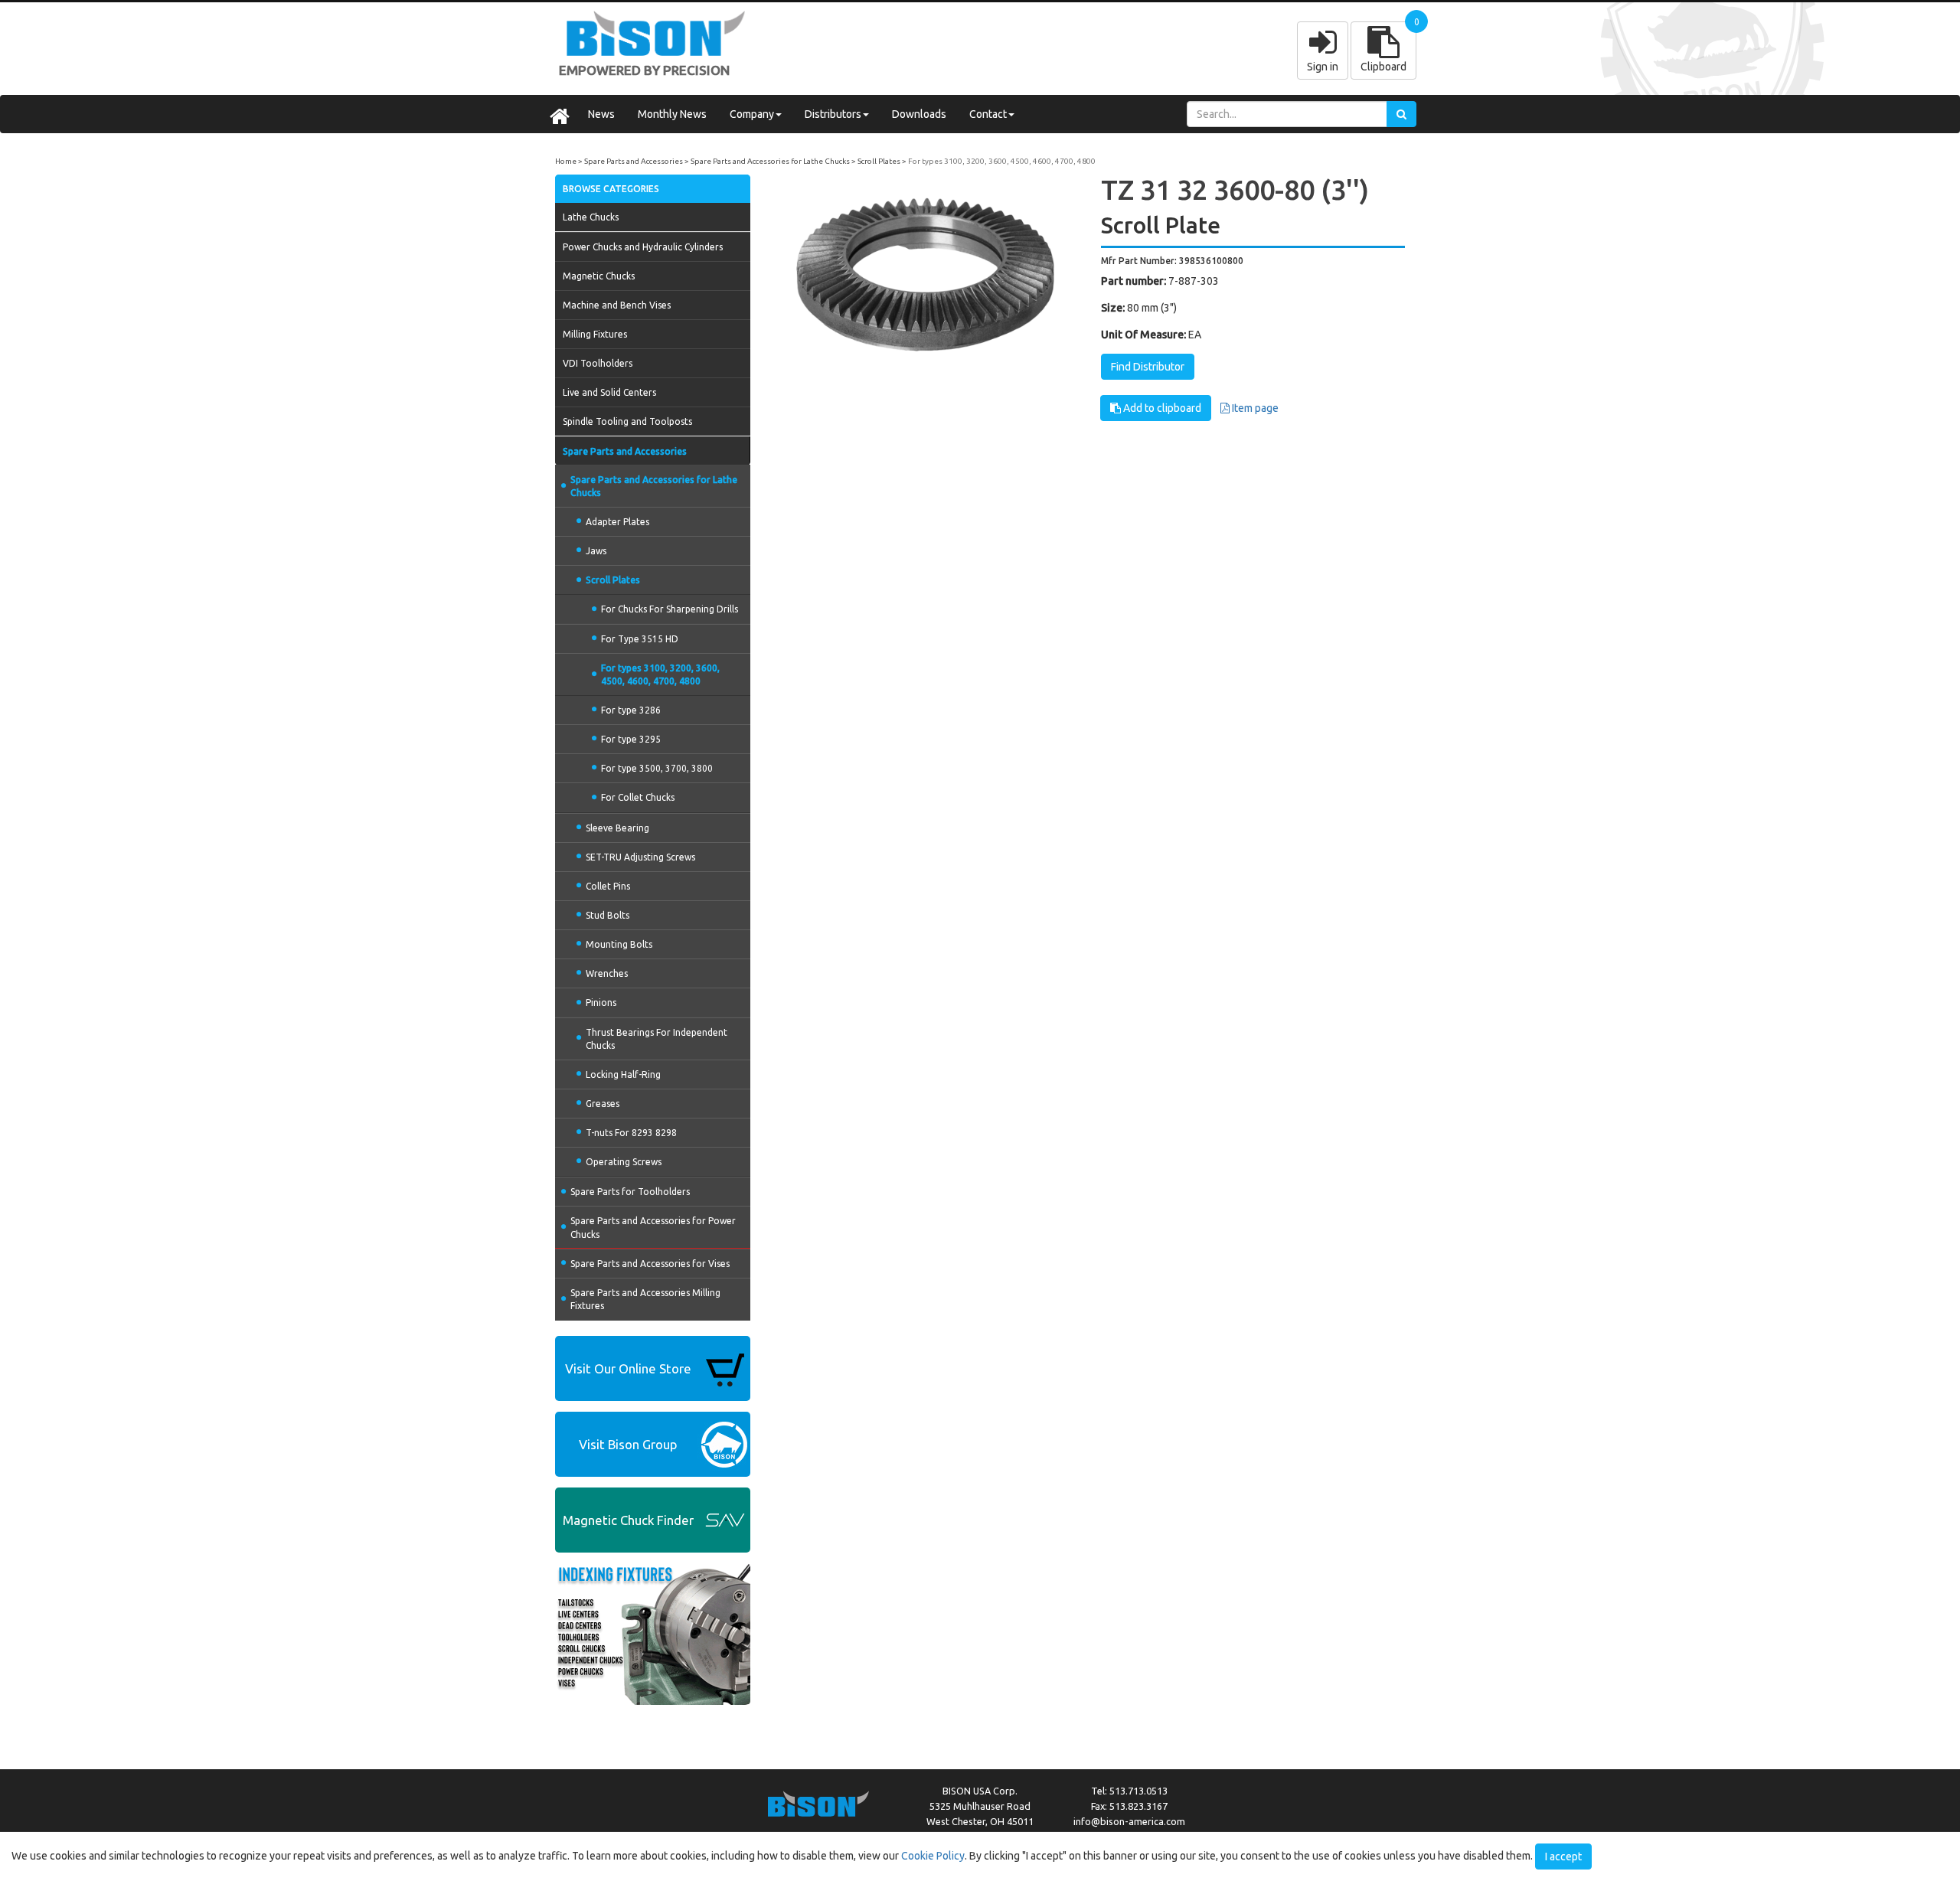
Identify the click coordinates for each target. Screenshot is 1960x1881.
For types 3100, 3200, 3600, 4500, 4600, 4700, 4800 (1002, 161)
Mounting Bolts (619, 944)
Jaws (596, 551)
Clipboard (1383, 67)
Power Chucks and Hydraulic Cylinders (643, 247)
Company (752, 114)
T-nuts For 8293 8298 (631, 1133)
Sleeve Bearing (617, 828)
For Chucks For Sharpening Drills (670, 609)
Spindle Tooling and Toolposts (627, 421)
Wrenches (607, 973)
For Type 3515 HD (640, 639)
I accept (1563, 1857)
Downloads (919, 114)
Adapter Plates (617, 522)
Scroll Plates (879, 161)
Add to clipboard (1161, 408)
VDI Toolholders (598, 363)
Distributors (833, 114)
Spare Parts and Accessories (634, 161)
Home (566, 161)
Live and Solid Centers (609, 392)
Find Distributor (1148, 367)
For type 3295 (631, 739)
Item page (1254, 408)
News (601, 114)
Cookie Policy (933, 1856)
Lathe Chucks (591, 217)
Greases (603, 1104)
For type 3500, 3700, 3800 (657, 768)
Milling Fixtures (595, 334)
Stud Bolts (608, 915)
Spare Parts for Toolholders (630, 1192)
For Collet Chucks (638, 797)
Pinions (601, 1003)
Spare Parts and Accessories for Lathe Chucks (770, 161)
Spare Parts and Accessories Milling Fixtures (645, 1299)
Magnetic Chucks (599, 276)
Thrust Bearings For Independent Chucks (657, 1039)
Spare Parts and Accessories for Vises (650, 1264)
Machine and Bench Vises (617, 305)
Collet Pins (608, 886)
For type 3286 (631, 710)
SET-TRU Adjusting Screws (640, 857)
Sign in (1323, 67)
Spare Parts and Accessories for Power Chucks (653, 1227)
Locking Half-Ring (623, 1074)
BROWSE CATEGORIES (611, 189)
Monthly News (672, 114)
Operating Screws (624, 1162)
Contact (988, 114)
